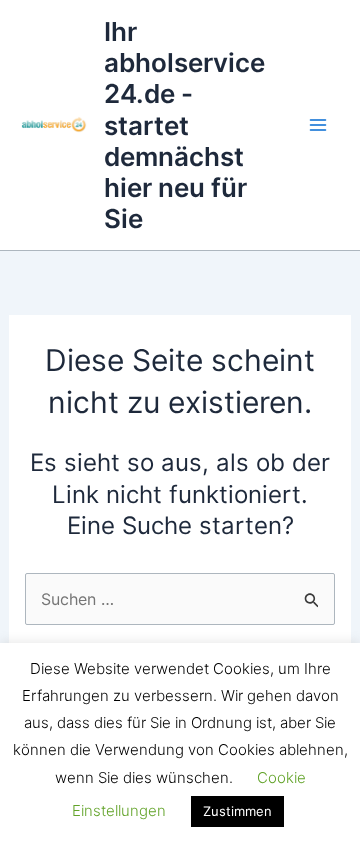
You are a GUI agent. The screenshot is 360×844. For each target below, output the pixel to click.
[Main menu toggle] (318, 125)
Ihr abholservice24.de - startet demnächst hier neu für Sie (184, 125)
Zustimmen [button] (237, 811)
